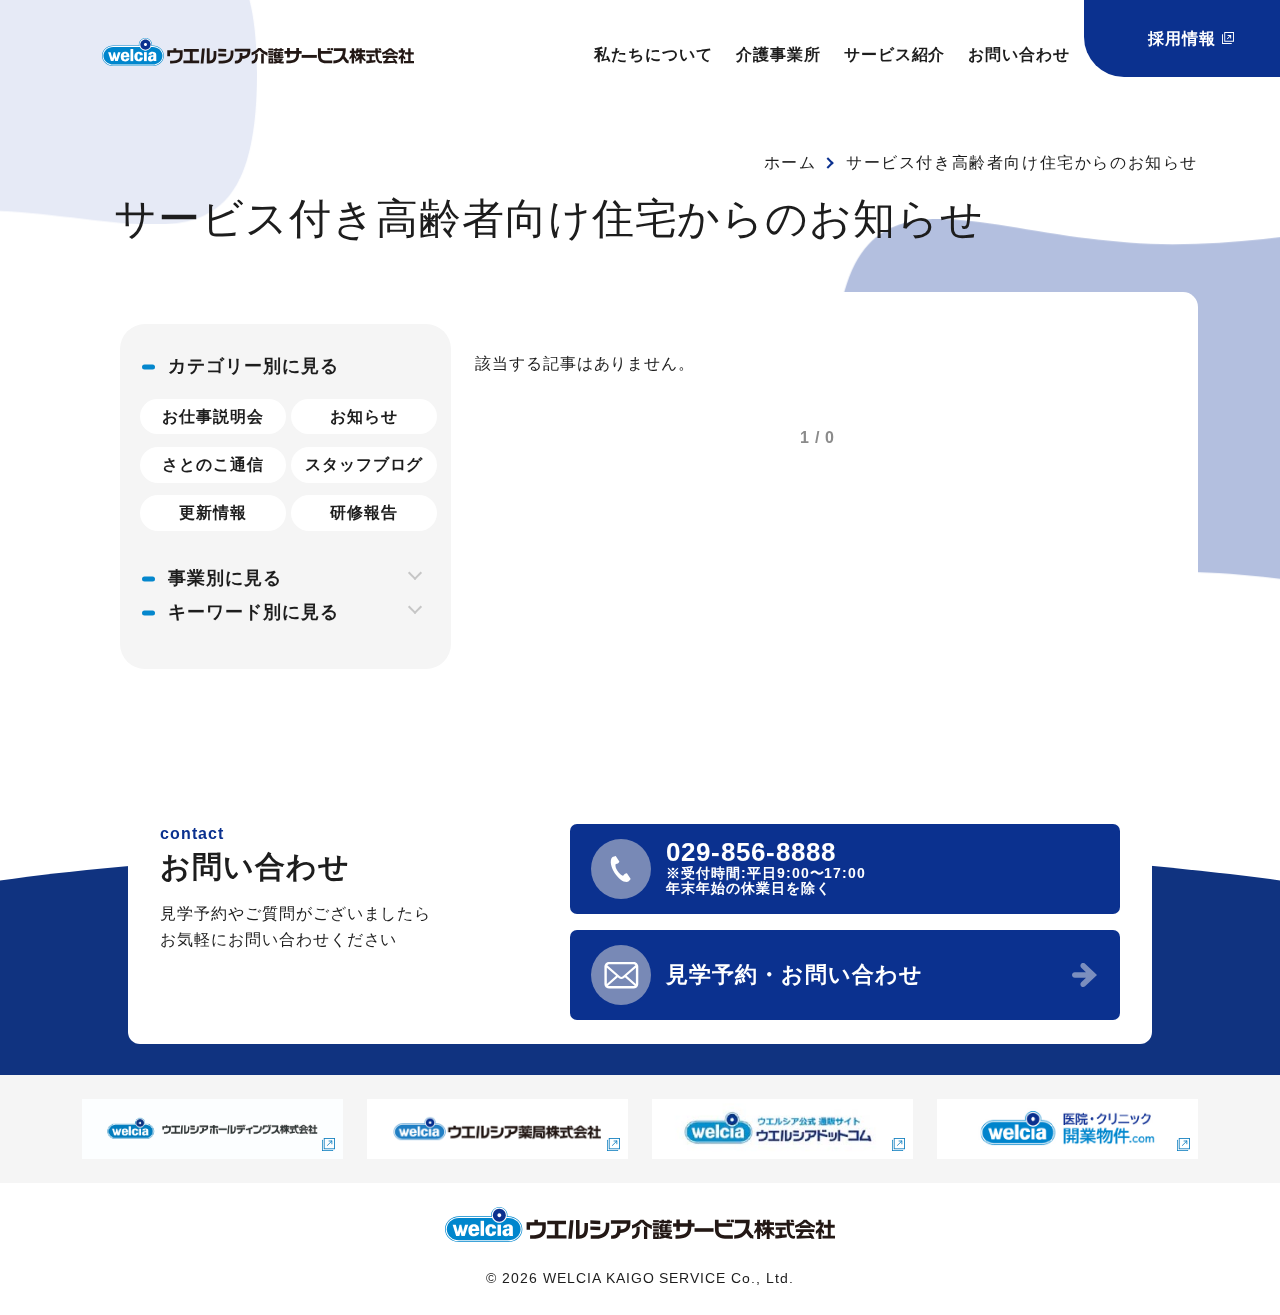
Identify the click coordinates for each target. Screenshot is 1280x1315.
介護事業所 (778, 54)
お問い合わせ (1019, 54)
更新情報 (213, 512)
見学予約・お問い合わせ (794, 974)
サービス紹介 (895, 54)
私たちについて (653, 54)
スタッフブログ (364, 464)
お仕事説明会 (213, 416)
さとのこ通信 (213, 464)
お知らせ (364, 416)
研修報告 (364, 512)
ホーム (790, 162)
